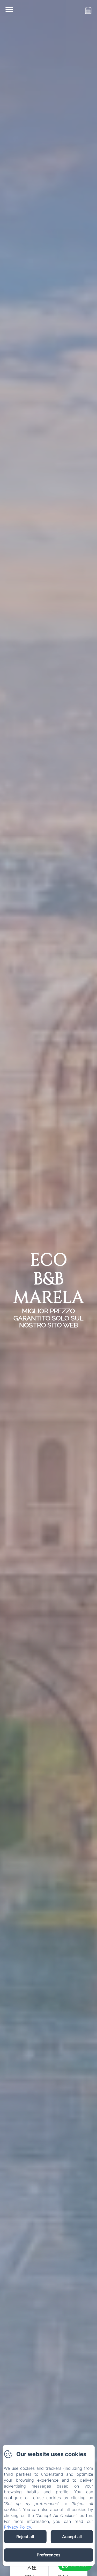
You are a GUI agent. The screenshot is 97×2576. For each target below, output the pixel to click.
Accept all (72, 2537)
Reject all (25, 2537)
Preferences (49, 2555)
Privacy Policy (17, 2527)
